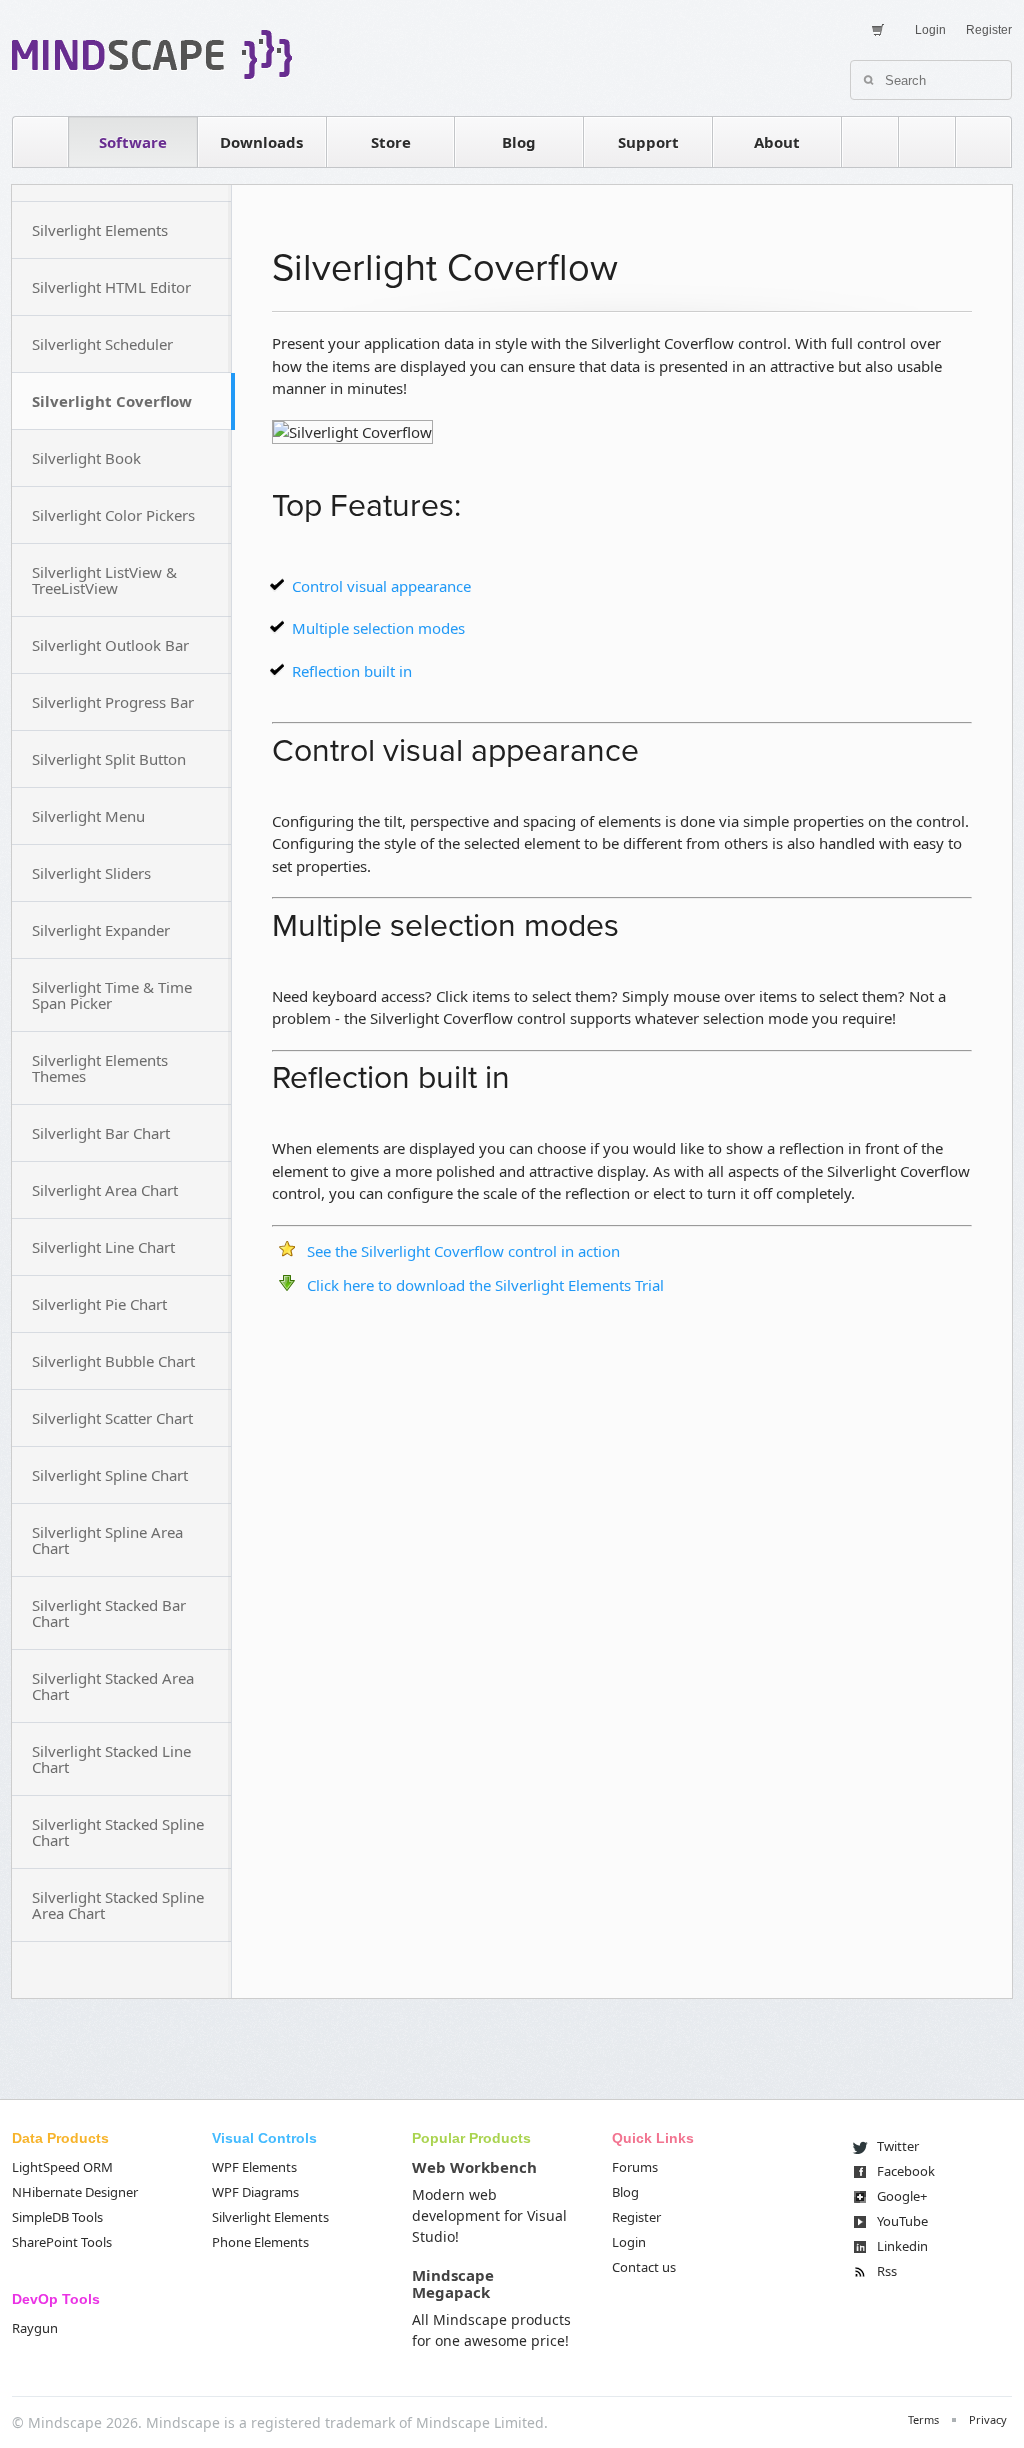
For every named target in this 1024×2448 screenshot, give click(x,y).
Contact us (644, 2267)
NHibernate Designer (75, 2192)
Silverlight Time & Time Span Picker (112, 995)
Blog (519, 142)
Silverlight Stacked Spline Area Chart (118, 1905)
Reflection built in (352, 671)
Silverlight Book (86, 458)
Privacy (988, 2419)
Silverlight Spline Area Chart (107, 1540)
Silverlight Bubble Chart (113, 1361)
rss (870, 142)
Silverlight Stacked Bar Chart (109, 1613)
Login (930, 30)
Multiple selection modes (378, 628)
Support (648, 142)
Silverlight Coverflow (112, 401)
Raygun (35, 2328)
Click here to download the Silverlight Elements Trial (485, 1285)
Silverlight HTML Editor (111, 287)
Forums (635, 2167)
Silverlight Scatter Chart (112, 1418)
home (40, 142)
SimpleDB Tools (57, 2217)
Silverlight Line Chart (103, 1247)
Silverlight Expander (101, 930)
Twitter (898, 2146)
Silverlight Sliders (91, 873)
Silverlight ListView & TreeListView (104, 580)
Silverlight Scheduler (102, 344)
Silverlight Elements (100, 230)
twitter (927, 142)
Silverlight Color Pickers (113, 515)
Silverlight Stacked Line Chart (111, 1759)
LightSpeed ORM (62, 2167)
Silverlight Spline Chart (110, 1475)
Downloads (261, 142)
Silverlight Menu (88, 816)
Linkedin (902, 2246)
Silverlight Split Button (109, 759)
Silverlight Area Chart (105, 1190)
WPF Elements (254, 2167)
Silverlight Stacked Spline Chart (118, 1832)
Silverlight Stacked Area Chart (113, 1686)
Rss (887, 2271)
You (902, 2221)
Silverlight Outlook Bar (110, 645)
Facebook (906, 2171)
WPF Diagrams (255, 2192)
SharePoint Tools (62, 2242)
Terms (923, 2419)
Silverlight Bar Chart (101, 1133)
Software (133, 142)
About (777, 142)
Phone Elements (260, 2242)
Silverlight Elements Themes (100, 1068)
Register (989, 30)
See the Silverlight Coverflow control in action (463, 1251)
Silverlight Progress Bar (113, 702)
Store (391, 142)
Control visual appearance (381, 586)
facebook (984, 142)
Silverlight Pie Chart (99, 1304)
